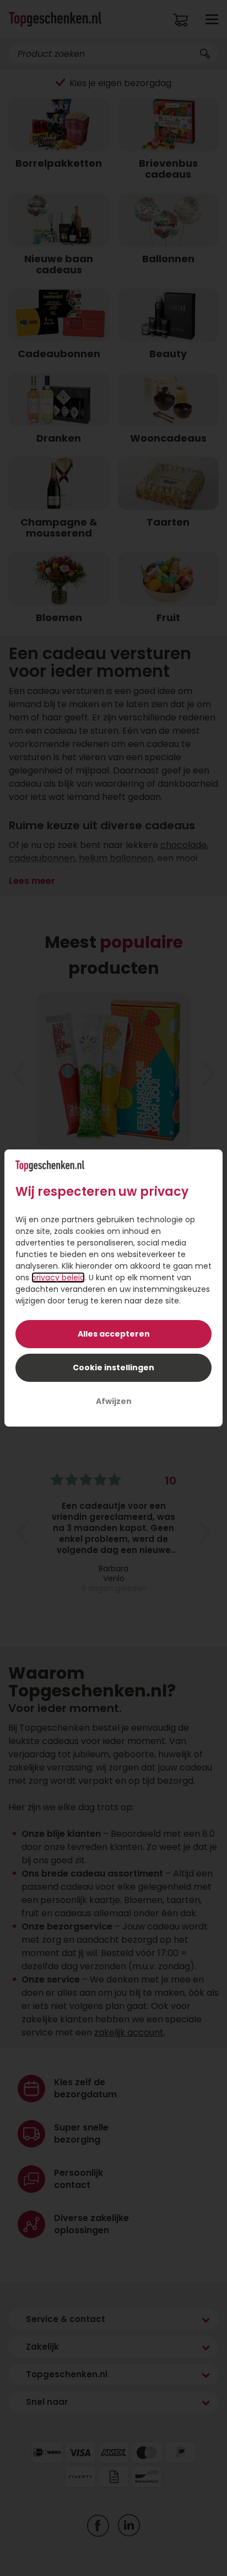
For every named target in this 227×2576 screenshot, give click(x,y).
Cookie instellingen (113, 1367)
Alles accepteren (114, 1334)
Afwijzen (114, 1401)
